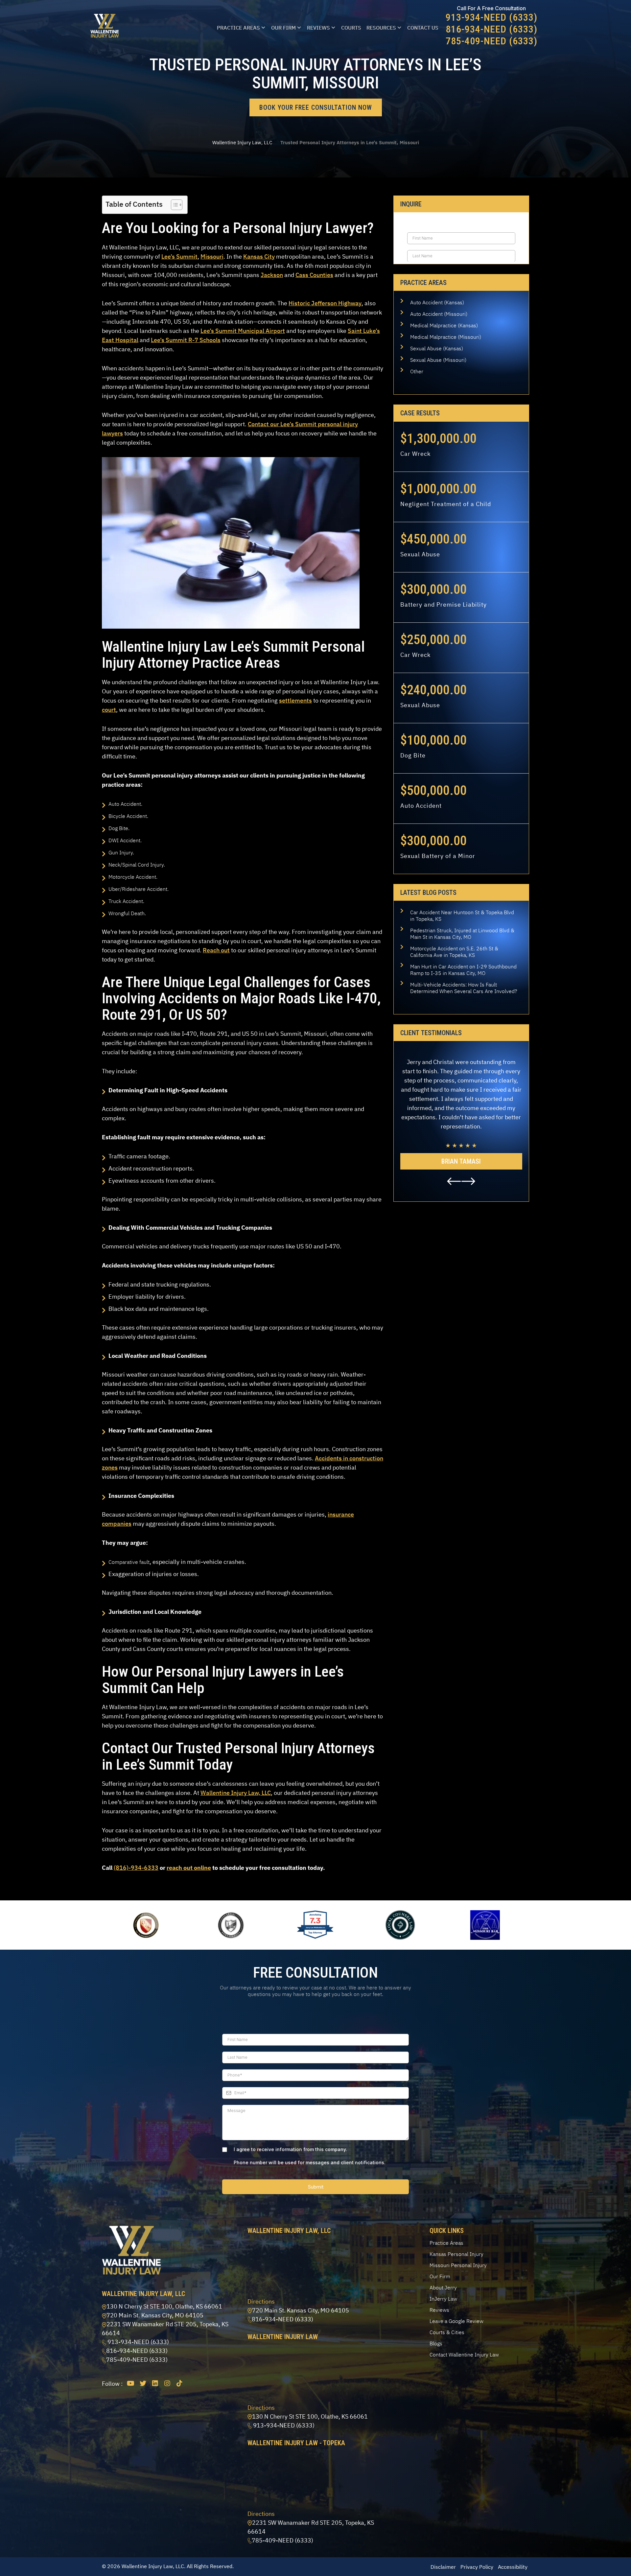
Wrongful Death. (127, 913)
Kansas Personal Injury (456, 2254)
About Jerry (443, 2287)
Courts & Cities (447, 2332)
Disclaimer (443, 2567)
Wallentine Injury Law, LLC (242, 142)
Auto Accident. (125, 804)
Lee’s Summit (179, 256)
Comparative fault (129, 1562)
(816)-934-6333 (136, 1868)
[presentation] (454, 1181)
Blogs (436, 2343)
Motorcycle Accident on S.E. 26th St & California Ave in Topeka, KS (454, 952)
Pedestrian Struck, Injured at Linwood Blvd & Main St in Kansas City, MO (462, 934)
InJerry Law (443, 2299)
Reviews (318, 28)
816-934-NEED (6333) (491, 29)
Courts (351, 28)
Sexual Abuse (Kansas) (437, 348)
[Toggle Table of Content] (173, 205)
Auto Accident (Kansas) (437, 302)
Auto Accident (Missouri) (439, 314)
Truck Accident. (126, 901)
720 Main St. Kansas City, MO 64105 (155, 2315)
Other (417, 371)
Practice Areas (238, 28)
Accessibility (513, 2567)
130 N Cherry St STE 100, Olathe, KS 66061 (164, 2306)
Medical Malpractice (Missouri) (446, 337)
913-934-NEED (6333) (491, 17)
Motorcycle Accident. (133, 877)
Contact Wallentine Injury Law (464, 2355)
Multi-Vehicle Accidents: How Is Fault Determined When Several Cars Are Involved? (464, 988)
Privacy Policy (477, 2567)
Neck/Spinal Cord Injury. (137, 865)
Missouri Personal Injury (458, 2265)
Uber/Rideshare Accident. (139, 889)
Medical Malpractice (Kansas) (444, 325)
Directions (261, 2301)
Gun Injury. (121, 852)
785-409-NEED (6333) (491, 41)
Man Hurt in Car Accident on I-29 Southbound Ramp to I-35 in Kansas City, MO (463, 970)
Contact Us (423, 28)
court (109, 710)
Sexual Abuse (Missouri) (438, 360)
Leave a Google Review (456, 2321)
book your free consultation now (316, 107)
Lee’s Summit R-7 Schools (186, 340)
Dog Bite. (119, 828)
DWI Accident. (125, 840)
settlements (295, 700)
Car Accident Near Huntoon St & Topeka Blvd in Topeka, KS (462, 916)
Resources (381, 28)
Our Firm (283, 28)
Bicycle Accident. (128, 816)
